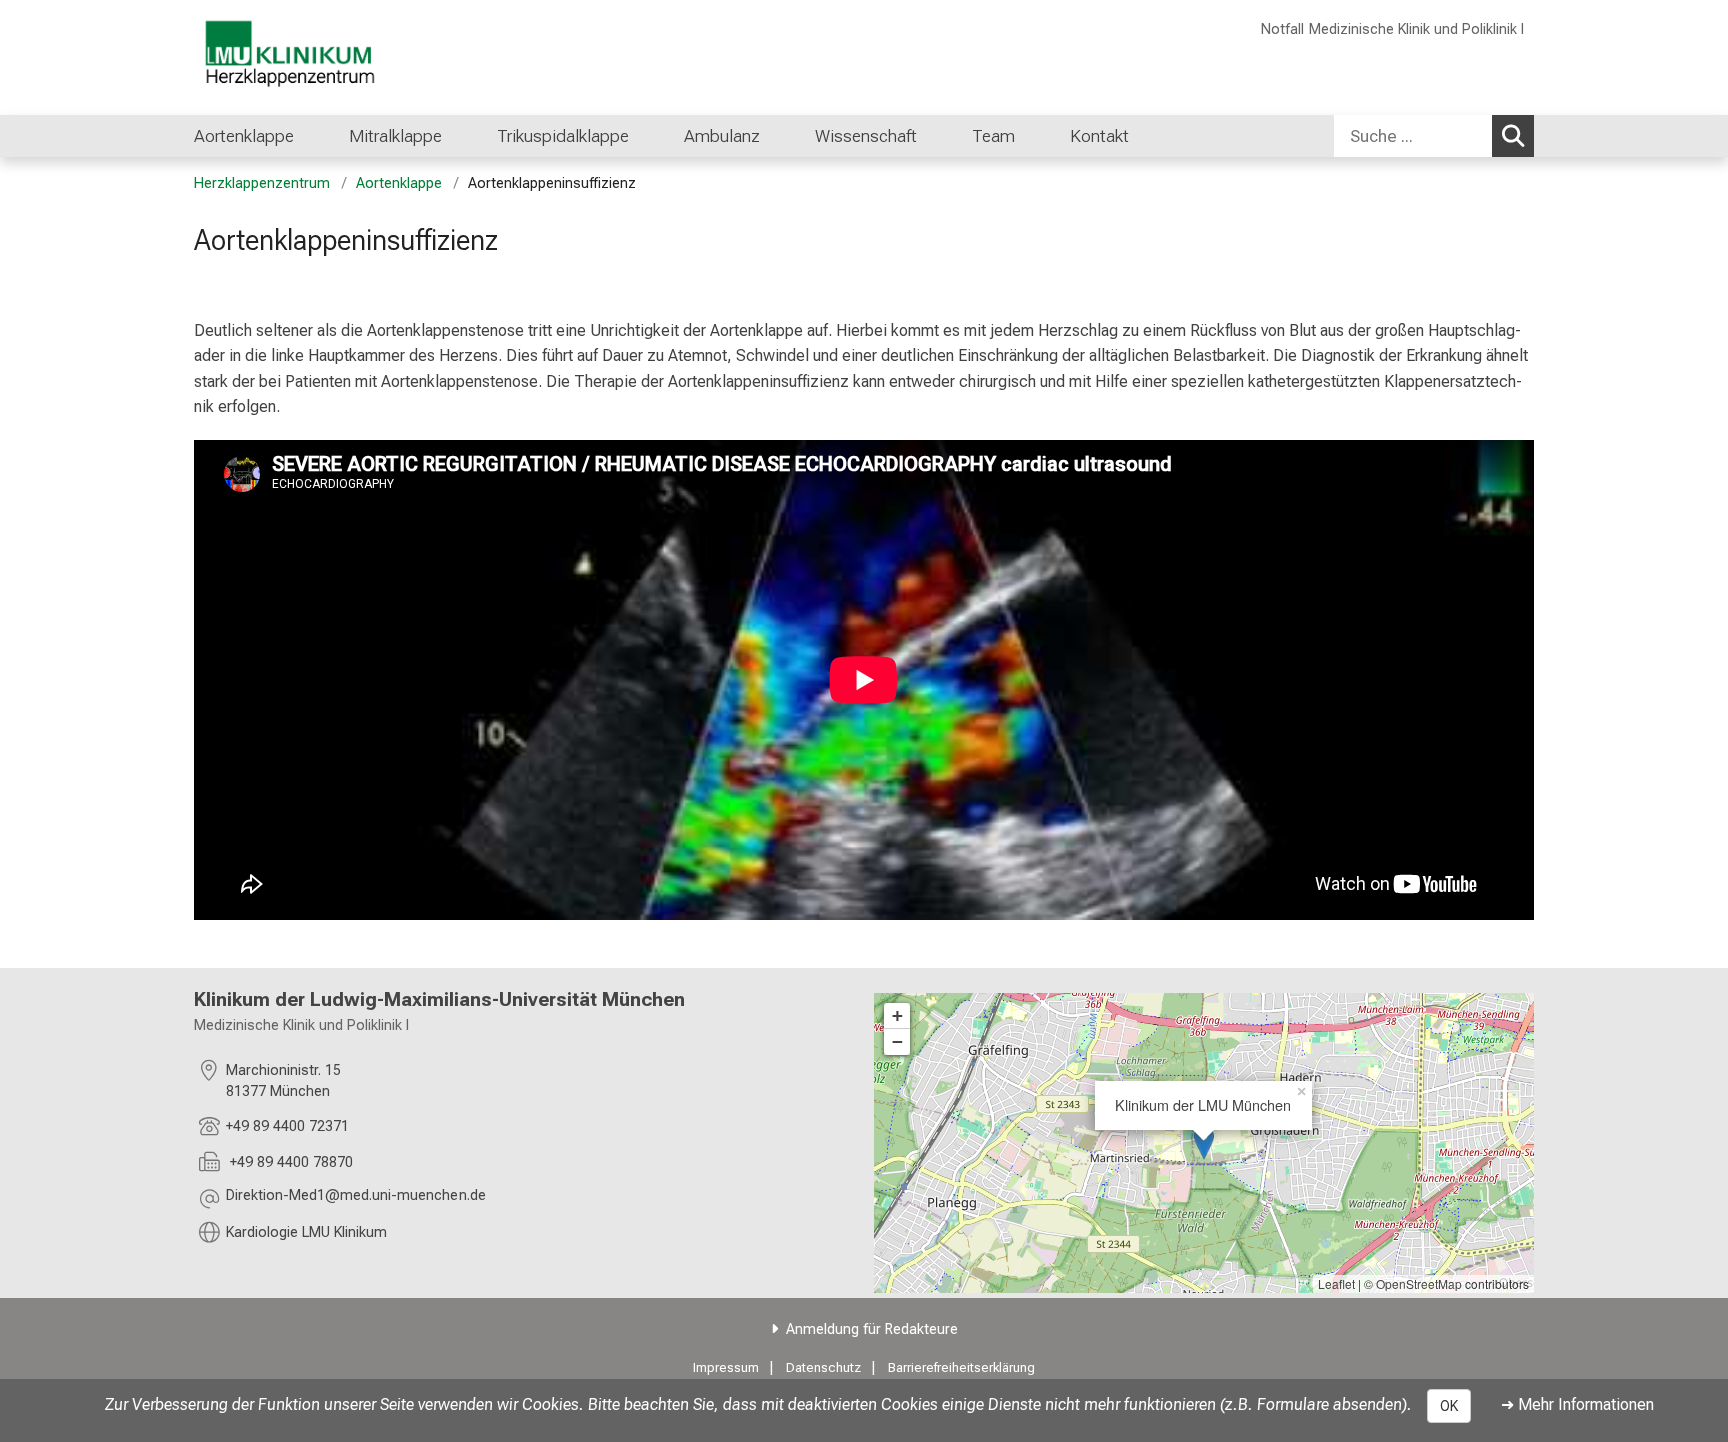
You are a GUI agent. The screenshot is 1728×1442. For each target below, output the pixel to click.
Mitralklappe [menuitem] (395, 136)
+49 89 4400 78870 (289, 1162)
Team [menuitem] (993, 136)
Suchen (1513, 136)
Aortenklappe (399, 183)
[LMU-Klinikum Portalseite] (314, 57)
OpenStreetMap (1419, 1283)
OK (1449, 1406)
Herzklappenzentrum (262, 183)
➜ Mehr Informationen (1577, 1404)
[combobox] (1434, 136)
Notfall (1282, 29)
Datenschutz (823, 1367)
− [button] (897, 1041)
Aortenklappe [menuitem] (244, 136)
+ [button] (897, 1015)
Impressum (726, 1367)
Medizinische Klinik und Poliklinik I (1416, 29)
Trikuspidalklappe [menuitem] (563, 136)
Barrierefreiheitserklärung (961, 1367)
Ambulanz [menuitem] (722, 136)
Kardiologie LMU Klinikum (306, 1232)
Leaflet (1336, 1283)
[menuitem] (314, 136)
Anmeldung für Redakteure (872, 1329)
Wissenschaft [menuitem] (866, 136)
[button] (356, 1198)
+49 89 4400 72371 (287, 1126)
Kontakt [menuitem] (1099, 136)
